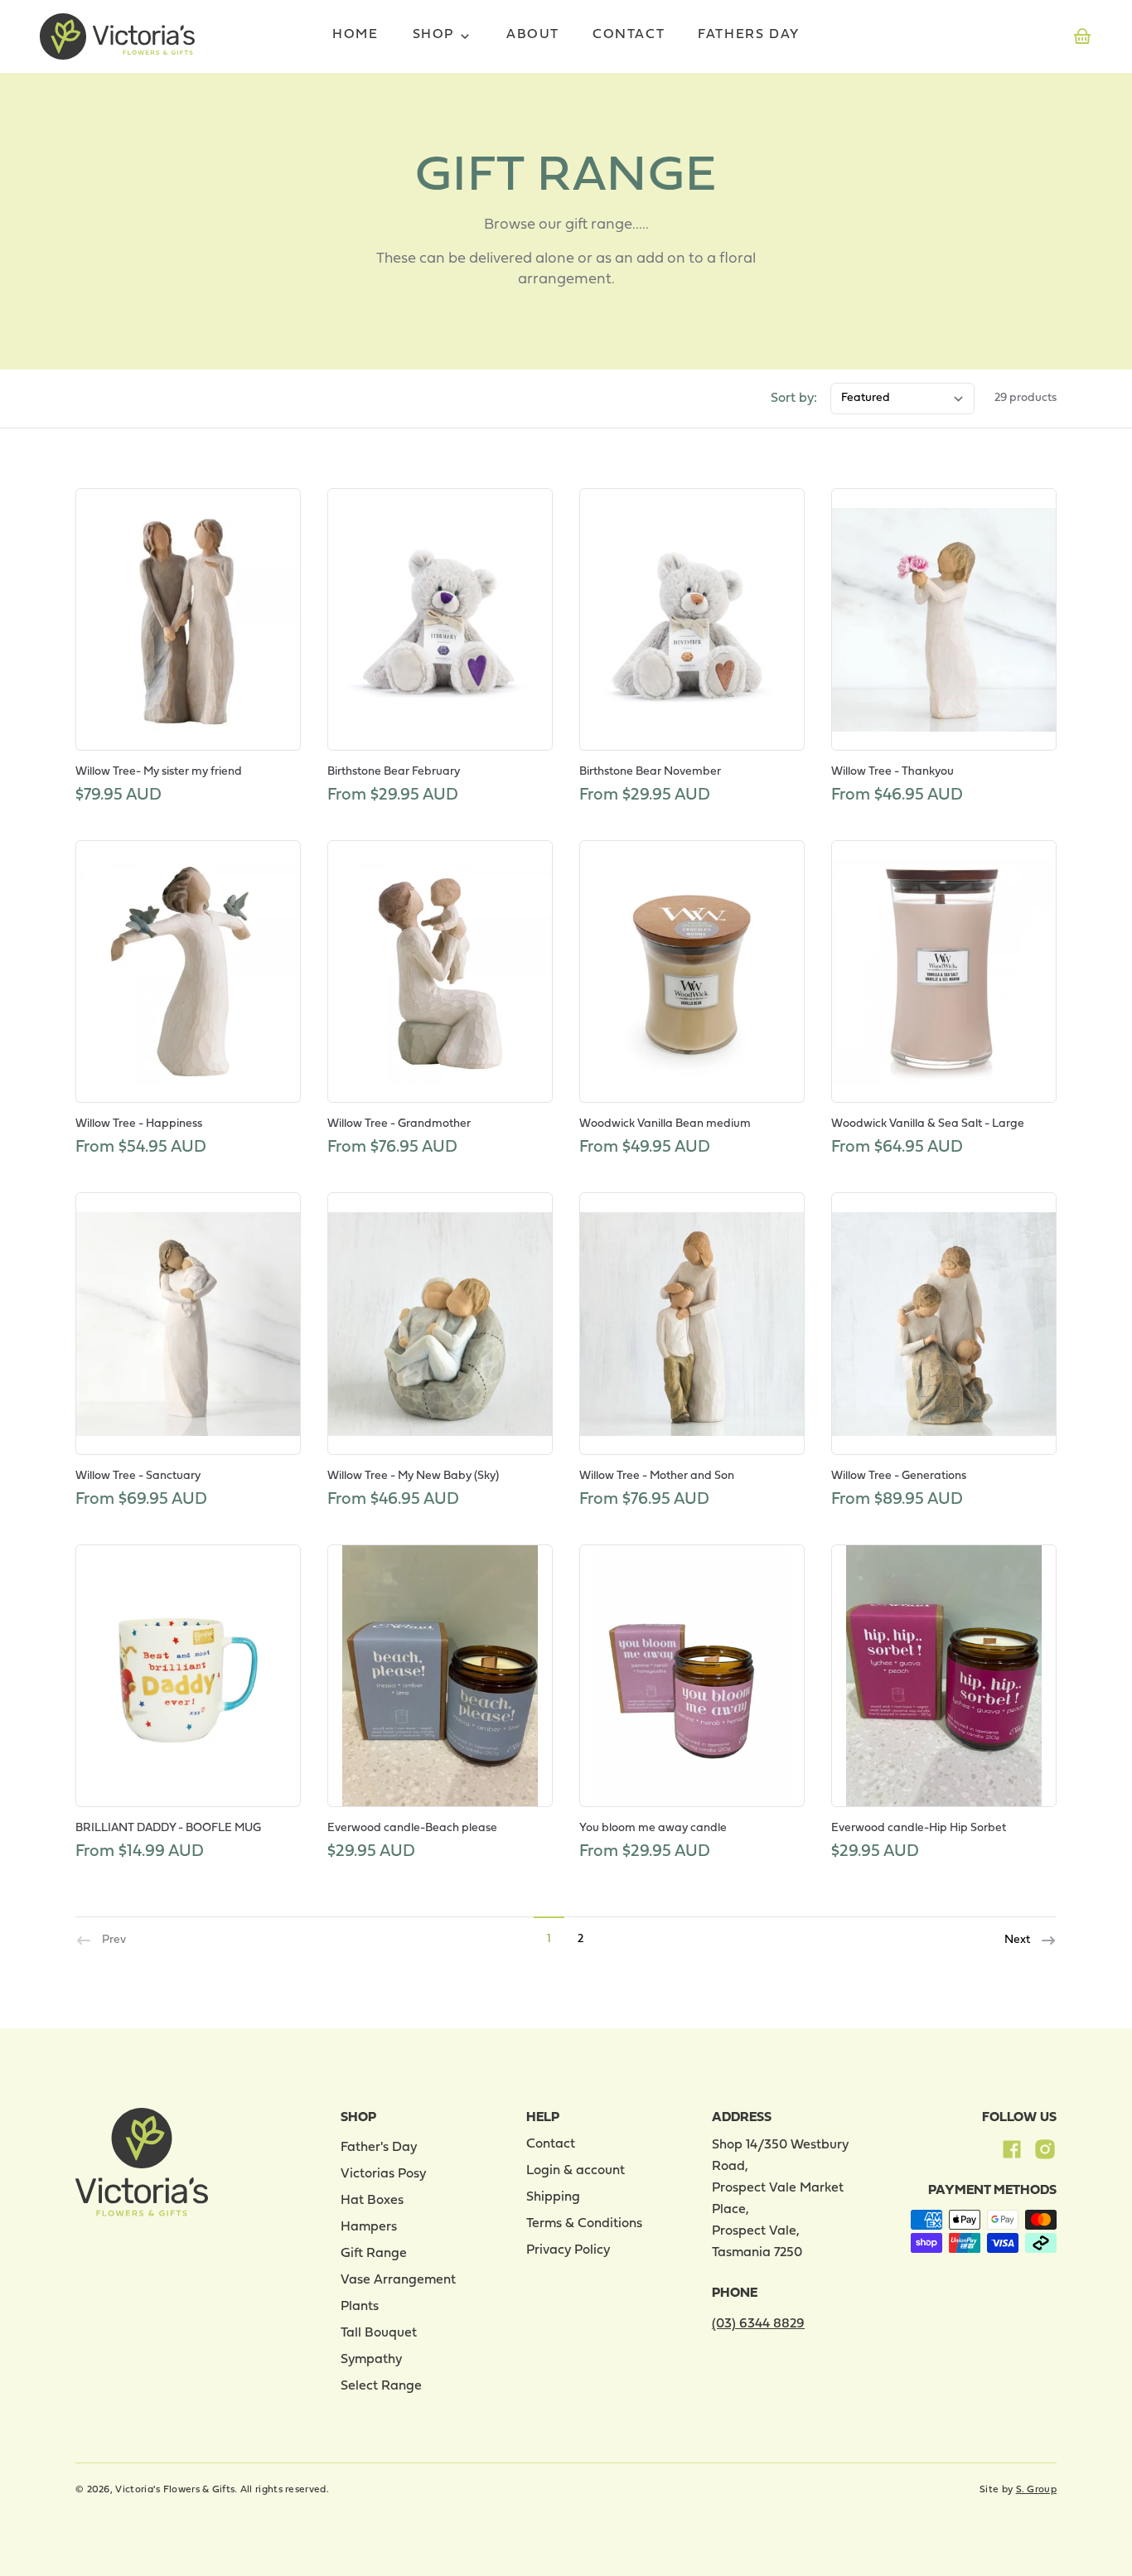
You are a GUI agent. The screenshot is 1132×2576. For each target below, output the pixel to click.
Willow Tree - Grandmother (399, 1124)
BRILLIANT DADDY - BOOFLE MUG (168, 1828)
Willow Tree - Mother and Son (657, 1476)
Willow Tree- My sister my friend (159, 772)
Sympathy (371, 2360)
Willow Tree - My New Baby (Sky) (413, 1476)
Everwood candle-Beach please (412, 1828)
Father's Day (379, 2148)
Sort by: (794, 399)
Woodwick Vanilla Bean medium (665, 1124)
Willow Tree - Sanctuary (138, 1476)
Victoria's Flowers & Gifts (175, 2490)
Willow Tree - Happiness (139, 1124)
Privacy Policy (568, 2250)
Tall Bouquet (379, 2333)
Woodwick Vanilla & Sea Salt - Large (928, 1124)
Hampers (369, 2227)
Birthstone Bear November (650, 772)
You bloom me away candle (653, 1828)
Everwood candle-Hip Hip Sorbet (919, 1828)
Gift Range (374, 2254)
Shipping (553, 2197)
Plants (360, 2307)
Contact (551, 2144)
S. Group (1036, 2490)
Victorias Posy (383, 2174)
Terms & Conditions (584, 2224)
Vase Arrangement (398, 2280)
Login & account (576, 2171)
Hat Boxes (372, 2201)
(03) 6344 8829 (758, 2324)
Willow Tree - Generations (899, 1476)
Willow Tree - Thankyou (893, 772)
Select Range (381, 2386)
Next (1018, 1941)
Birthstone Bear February (394, 772)
